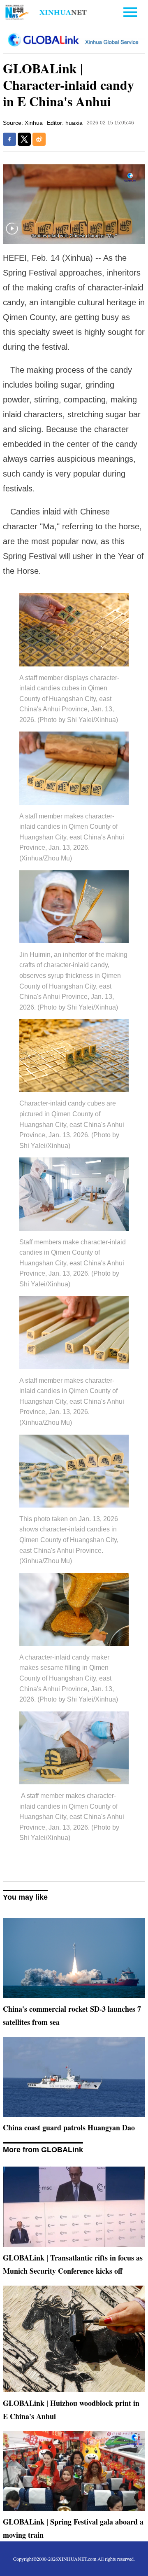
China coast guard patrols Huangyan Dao (69, 2127)
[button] (12, 234)
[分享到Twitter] (24, 139)
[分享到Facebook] (9, 139)
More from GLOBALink (43, 2150)
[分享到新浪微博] (39, 139)
